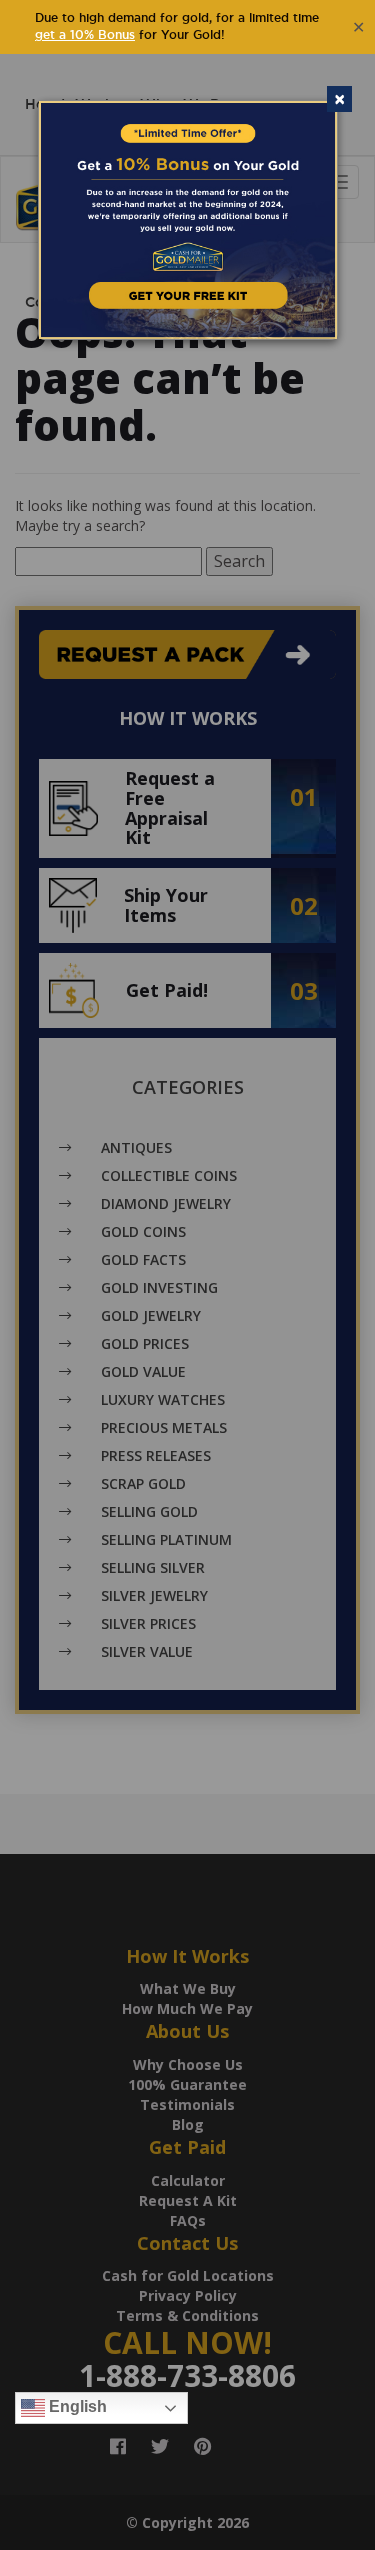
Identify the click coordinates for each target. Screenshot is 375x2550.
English (76, 2407)
